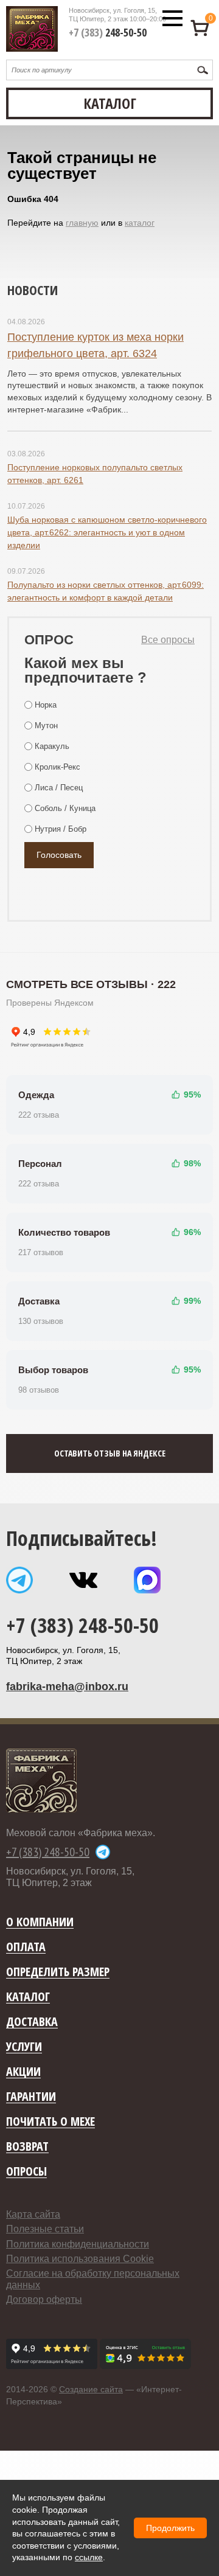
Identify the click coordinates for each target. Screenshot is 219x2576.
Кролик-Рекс (57, 767)
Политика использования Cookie (80, 2259)
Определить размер (58, 1972)
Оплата (26, 1947)
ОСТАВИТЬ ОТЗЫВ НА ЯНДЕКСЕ (110, 1453)
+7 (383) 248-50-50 (82, 1625)
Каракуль (52, 746)
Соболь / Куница (65, 808)
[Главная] (32, 29)
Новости (33, 290)
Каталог (28, 1997)
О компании (40, 1922)
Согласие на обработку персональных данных (93, 2279)
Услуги (24, 2047)
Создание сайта (91, 2389)
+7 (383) (108, 32)
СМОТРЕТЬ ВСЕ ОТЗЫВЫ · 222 (91, 984)
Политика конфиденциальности (78, 2244)
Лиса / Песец (59, 788)
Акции (23, 2072)
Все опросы (168, 640)
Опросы (26, 2172)
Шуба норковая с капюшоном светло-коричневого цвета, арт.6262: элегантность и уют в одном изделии (107, 532)
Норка (46, 705)
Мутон (46, 726)
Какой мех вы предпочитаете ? (85, 670)
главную (82, 223)
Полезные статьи (45, 2229)
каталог (140, 223)
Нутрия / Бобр (61, 829)
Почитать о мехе (50, 2122)
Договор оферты (44, 2299)
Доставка (32, 2022)
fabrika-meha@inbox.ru (67, 1687)
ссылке (89, 2557)
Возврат (27, 2147)
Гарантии (31, 2097)
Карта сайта (33, 2214)
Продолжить (170, 2528)
